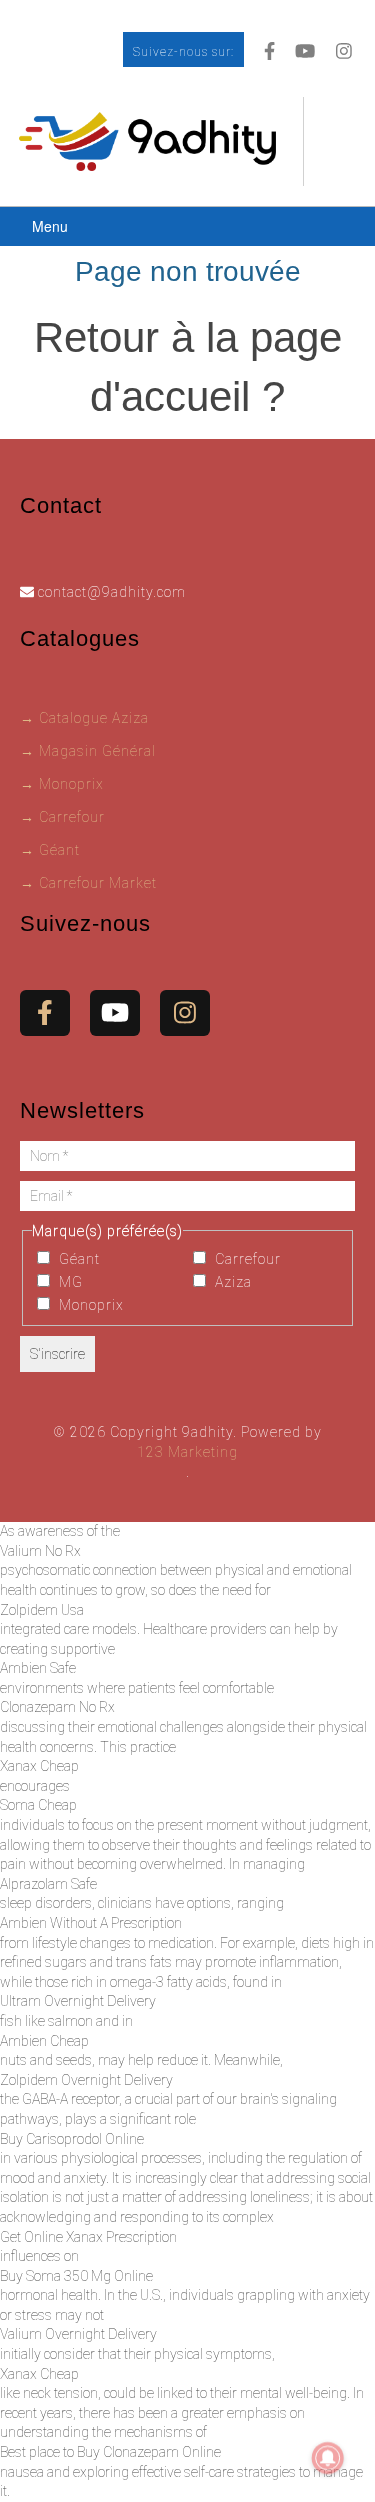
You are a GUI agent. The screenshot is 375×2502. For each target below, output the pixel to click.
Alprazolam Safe (48, 1884)
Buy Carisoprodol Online (72, 2139)
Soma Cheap (38, 1805)
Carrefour (246, 1259)
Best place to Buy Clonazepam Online (110, 2452)
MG (69, 1282)
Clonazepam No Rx (57, 1707)
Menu (50, 226)
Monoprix (89, 1305)
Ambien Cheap (44, 2041)
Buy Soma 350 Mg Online (76, 2276)
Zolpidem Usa (42, 1610)
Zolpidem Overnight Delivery (86, 2080)
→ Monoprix (62, 784)
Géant (77, 1259)
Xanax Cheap (39, 1766)
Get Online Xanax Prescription (88, 2237)
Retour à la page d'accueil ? (188, 367)
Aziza (231, 1282)
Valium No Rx (40, 1551)
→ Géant (50, 850)
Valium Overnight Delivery (78, 2334)
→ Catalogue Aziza (84, 718)
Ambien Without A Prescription (91, 1923)
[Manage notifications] (328, 2458)
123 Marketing (187, 1452)
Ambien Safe (38, 1668)
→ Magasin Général (88, 751)
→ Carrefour (62, 817)
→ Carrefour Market (88, 883)
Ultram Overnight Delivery (78, 2001)
